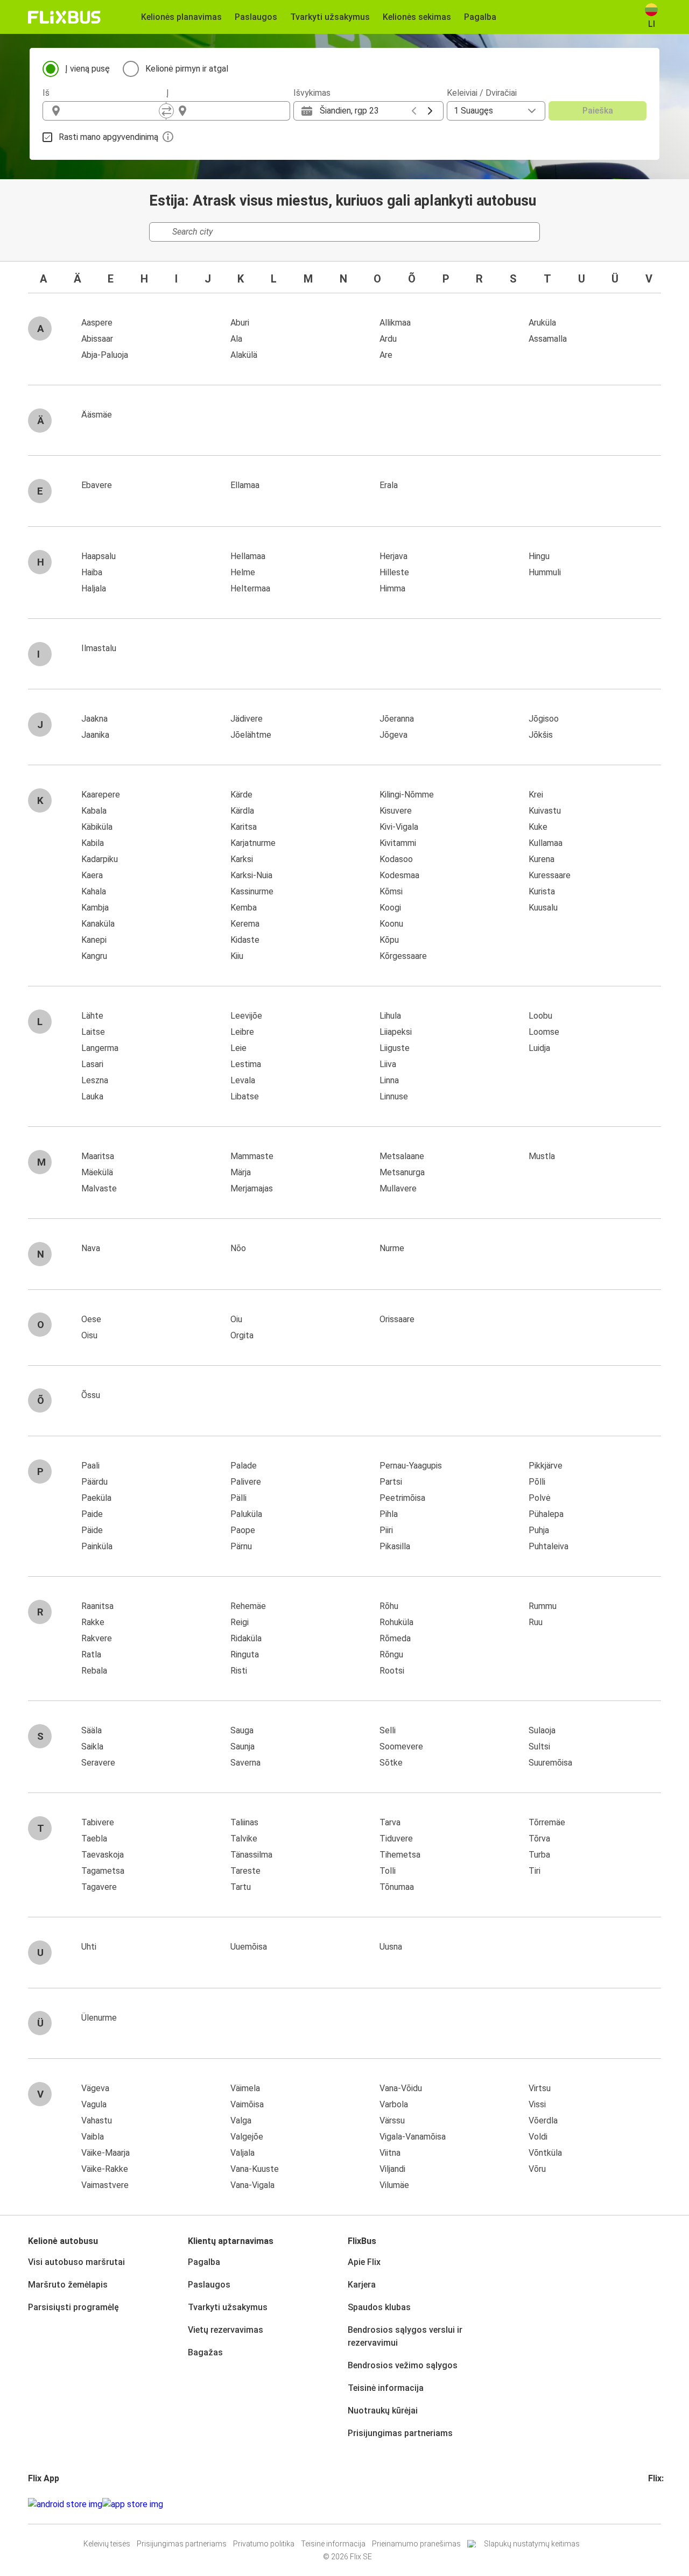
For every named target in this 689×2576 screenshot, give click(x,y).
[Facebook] (650, 2504)
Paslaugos (209, 2285)
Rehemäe (248, 1606)
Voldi (538, 2137)
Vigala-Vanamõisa (413, 2137)
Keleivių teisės (107, 2544)
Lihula (390, 1016)
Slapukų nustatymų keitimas (532, 2544)
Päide (92, 1530)
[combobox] (114, 111)
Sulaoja (542, 1730)
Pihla (389, 1514)
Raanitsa (97, 1606)
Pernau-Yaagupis (411, 1466)
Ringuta (245, 1654)
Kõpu (389, 940)
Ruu (536, 1622)
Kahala (94, 891)
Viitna (390, 2153)
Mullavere (398, 1188)
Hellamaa (248, 556)
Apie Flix (364, 2262)
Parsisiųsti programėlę (73, 2307)
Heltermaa (250, 588)
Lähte (92, 1016)
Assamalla (548, 339)
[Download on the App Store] (133, 2504)
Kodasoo (396, 859)
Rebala (94, 1671)
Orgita (242, 1335)
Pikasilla (395, 1546)
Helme (243, 572)
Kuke (538, 827)
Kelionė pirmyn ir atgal (187, 69)
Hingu (539, 556)
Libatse (245, 1096)
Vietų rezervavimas (226, 2330)
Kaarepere (101, 795)
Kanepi (94, 940)
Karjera (362, 2285)
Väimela (245, 2088)
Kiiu (237, 956)
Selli (388, 1730)
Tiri (535, 1871)
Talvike (244, 1839)
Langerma (100, 1048)
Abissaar (97, 339)
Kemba (244, 908)
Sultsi (539, 1746)
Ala (236, 339)
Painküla (97, 1546)
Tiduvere (396, 1839)
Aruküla (542, 323)
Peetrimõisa (402, 1498)
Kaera (92, 875)
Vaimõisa (247, 2104)
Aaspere (97, 323)
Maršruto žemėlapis (68, 2285)
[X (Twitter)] (663, 2504)
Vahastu (97, 2120)
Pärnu (241, 1546)
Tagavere (99, 1887)
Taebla (94, 1839)
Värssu (392, 2120)
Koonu (391, 924)
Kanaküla (98, 924)
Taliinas (244, 1822)
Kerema (245, 924)
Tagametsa (103, 1871)
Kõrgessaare (403, 956)
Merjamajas (252, 1188)
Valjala (242, 2153)
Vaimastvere (105, 2185)
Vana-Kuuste (255, 2169)
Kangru (94, 956)
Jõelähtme (251, 735)
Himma (392, 588)
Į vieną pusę (87, 69)
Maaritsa (98, 1156)
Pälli (238, 1498)
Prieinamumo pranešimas (416, 2544)
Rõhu (389, 1606)
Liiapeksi (396, 1032)
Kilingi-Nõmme (407, 795)
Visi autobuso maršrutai (76, 2262)
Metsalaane (402, 1156)
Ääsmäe (97, 415)
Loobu (540, 1016)
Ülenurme (99, 2018)
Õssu (91, 1395)
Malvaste (99, 1188)
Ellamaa (245, 485)
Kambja (95, 908)
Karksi (242, 859)
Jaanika (95, 735)
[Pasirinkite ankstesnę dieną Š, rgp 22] (414, 111)
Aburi (240, 323)
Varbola (394, 2104)
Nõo (238, 1248)
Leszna (95, 1080)
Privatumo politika (264, 2544)
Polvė (540, 1498)
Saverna (245, 1763)
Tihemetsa (400, 1855)
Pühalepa (546, 1514)
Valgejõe (247, 2137)
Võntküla (545, 2153)
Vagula (94, 2104)
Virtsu (540, 2088)
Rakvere (97, 1638)
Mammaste (252, 1156)
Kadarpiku (100, 859)
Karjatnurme (253, 843)
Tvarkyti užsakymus (228, 2307)
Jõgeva (393, 735)
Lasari (92, 1064)
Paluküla (246, 1514)
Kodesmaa (399, 875)
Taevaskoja (103, 1855)
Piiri (386, 1530)
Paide (92, 1514)
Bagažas (205, 2352)
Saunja (242, 1746)
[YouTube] (656, 2504)
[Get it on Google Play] (65, 2504)
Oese (91, 1319)
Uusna (391, 1947)
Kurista (542, 891)
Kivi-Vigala (399, 827)
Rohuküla (396, 1622)
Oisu (89, 1335)
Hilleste (394, 572)
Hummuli (545, 572)
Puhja (539, 1530)
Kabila (93, 843)
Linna (389, 1080)
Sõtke (391, 1763)
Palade (244, 1466)
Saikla (92, 1746)
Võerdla (543, 2120)
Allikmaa (395, 323)
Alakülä (244, 355)
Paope (243, 1530)
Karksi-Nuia (251, 875)
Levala (243, 1080)
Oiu (236, 1319)
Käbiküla (97, 827)
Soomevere (401, 1746)
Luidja (539, 1048)
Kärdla (242, 811)
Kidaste (245, 940)
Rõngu (391, 1654)
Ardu (388, 339)
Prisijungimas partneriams (400, 2433)
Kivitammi (398, 843)
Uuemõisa (249, 1947)
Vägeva (95, 2088)
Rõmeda (395, 1638)
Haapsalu (99, 556)
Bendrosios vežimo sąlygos (403, 2365)
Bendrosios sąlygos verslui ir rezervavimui (405, 2336)
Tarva (390, 1822)
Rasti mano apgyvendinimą (108, 137)
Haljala (94, 588)
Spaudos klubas (379, 2307)
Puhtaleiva (549, 1546)
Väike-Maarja (106, 2153)
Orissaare (397, 1319)
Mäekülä (97, 1172)
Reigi (240, 1622)
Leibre (242, 1032)
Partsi (391, 1482)
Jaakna (94, 719)
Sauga (242, 1730)
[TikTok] (666, 2504)
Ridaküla (246, 1638)
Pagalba (204, 2262)
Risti (239, 1671)
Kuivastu (545, 811)
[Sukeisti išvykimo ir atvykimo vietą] (166, 111)
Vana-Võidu (401, 2088)
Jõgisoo (544, 719)
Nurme (392, 1248)
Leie (238, 1048)
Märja (241, 1172)
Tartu (241, 1887)
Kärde (241, 795)
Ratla (91, 1654)
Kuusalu (543, 908)
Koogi (390, 908)
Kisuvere (396, 811)
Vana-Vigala (252, 2185)
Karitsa (244, 827)
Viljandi (392, 2169)
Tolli (388, 1871)
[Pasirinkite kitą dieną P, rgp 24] (430, 111)
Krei (536, 795)
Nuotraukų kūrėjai (383, 2411)
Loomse (544, 1032)
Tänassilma (251, 1855)
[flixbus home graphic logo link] (64, 17)
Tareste (245, 1871)
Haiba (92, 572)
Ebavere (97, 485)
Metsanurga (402, 1172)
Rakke (93, 1622)
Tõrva (539, 1839)
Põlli (537, 1482)
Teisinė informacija (386, 2388)
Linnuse (394, 1096)
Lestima (246, 1064)
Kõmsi (391, 891)
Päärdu (94, 1482)
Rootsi (392, 1671)
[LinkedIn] (659, 2504)
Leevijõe (246, 1016)
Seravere (98, 1763)
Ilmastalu (99, 648)
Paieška (598, 111)
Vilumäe (394, 2185)
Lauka (92, 1096)
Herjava (393, 556)
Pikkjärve (546, 1466)
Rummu (543, 1606)
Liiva (388, 1064)
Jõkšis (541, 735)
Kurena (542, 859)
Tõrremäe (547, 1822)
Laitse (93, 1032)
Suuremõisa (550, 1763)
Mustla (542, 1156)
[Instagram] (653, 2504)
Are (386, 355)
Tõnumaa (397, 1887)
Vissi (537, 2104)
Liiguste (395, 1048)
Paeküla (96, 1498)
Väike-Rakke (105, 2169)
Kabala (94, 811)
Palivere (246, 1482)
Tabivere (98, 1822)
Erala (389, 485)
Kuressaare (550, 875)
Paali (90, 1466)
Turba (539, 1855)
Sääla (92, 1730)
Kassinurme (252, 891)
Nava (91, 1248)
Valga (241, 2120)
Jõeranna (397, 719)
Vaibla (93, 2137)
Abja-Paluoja (105, 355)
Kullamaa (546, 843)
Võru (537, 2169)
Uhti (89, 1947)
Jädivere (247, 719)
